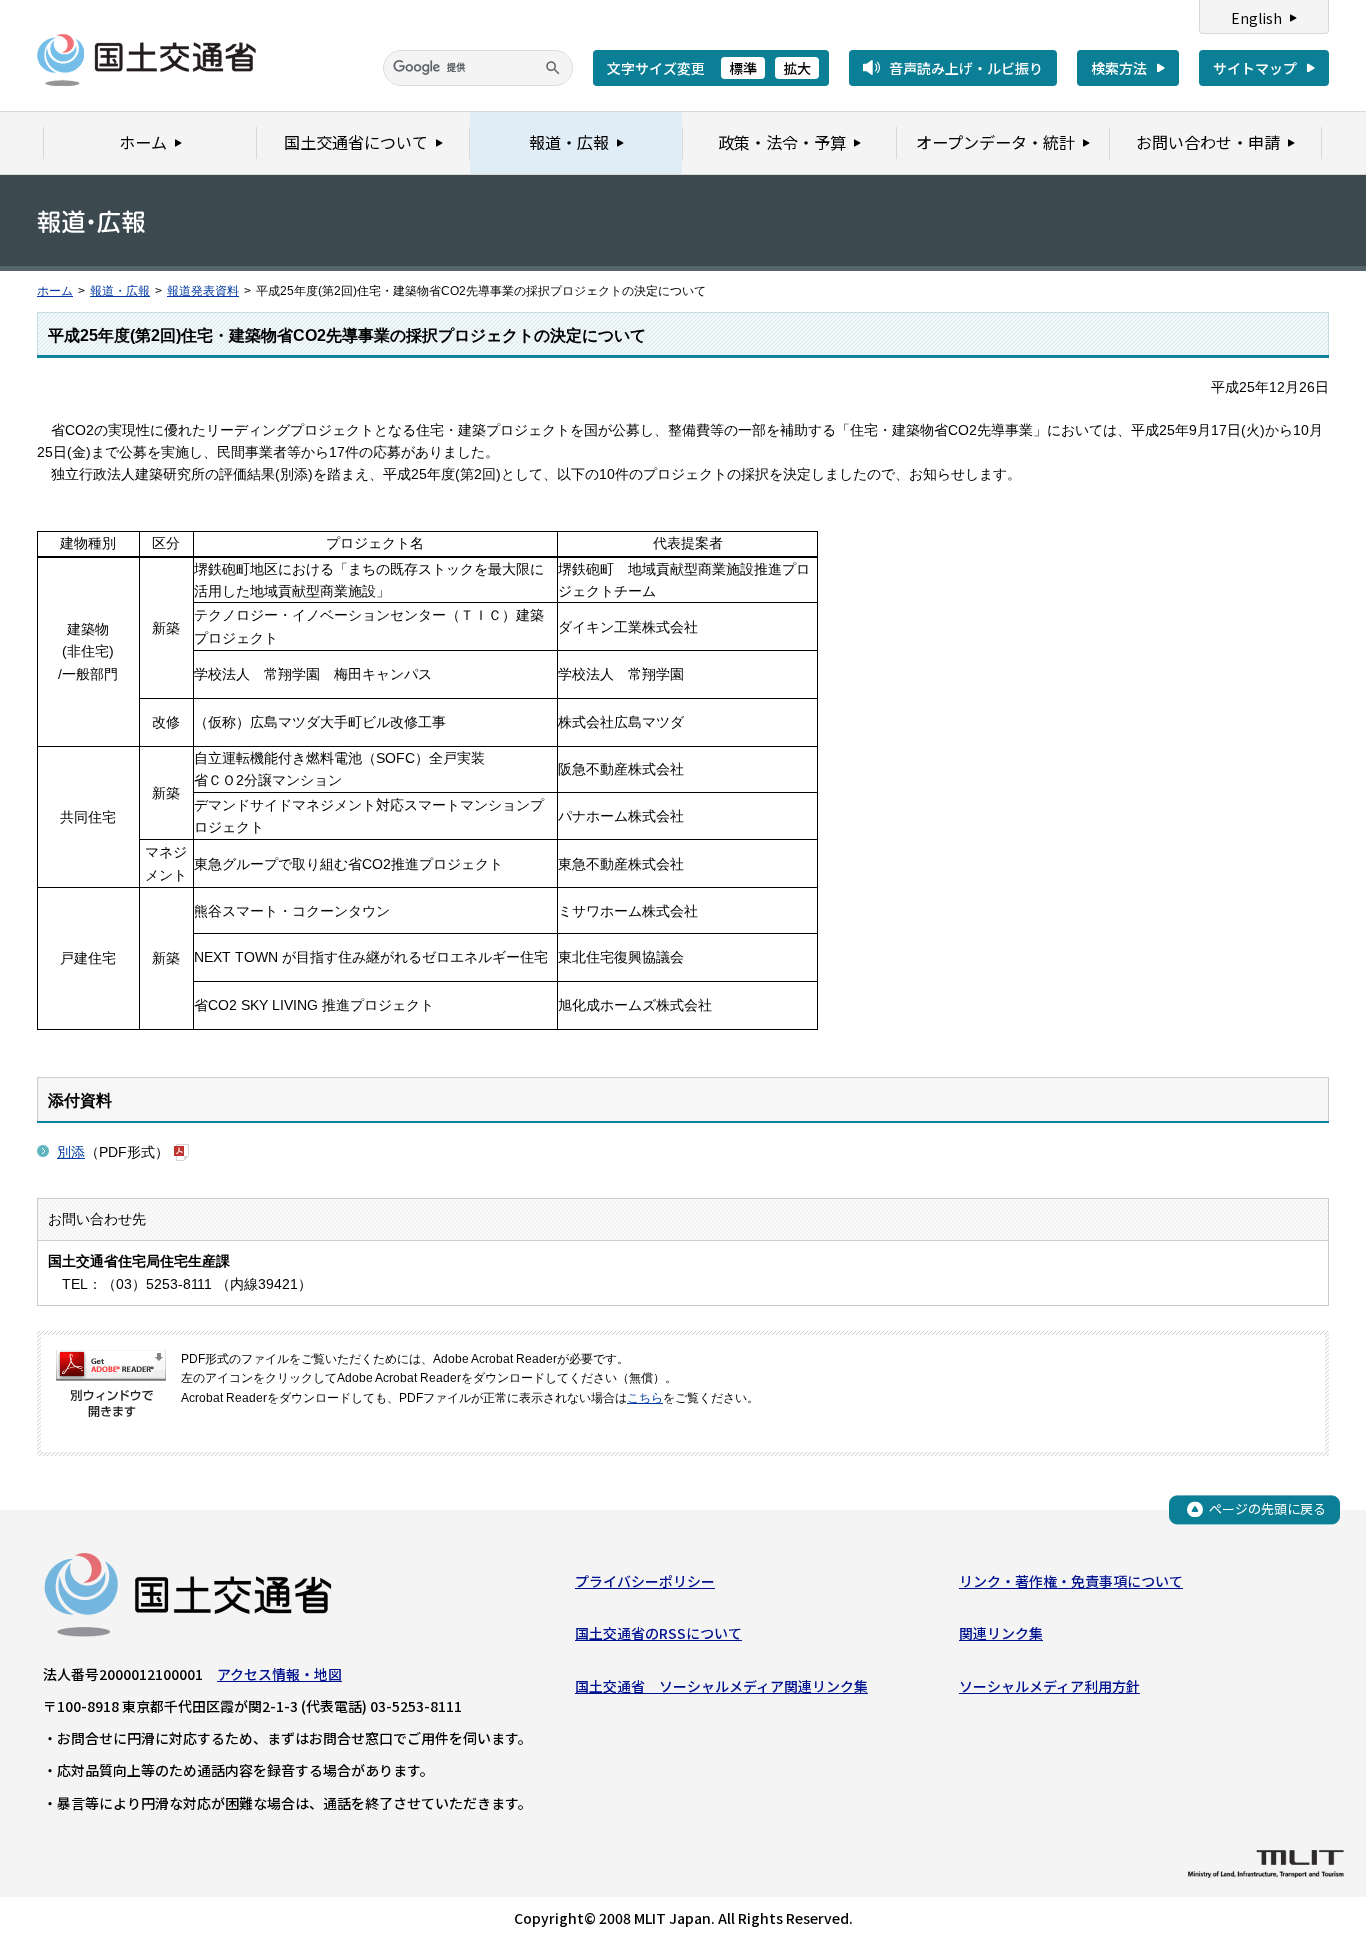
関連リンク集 (1001, 1633)
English (1256, 18)
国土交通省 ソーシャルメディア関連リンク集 (721, 1686)
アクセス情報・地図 (279, 1674)
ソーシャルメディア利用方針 (1049, 1686)
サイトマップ (1255, 68)
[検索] (553, 68)
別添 (71, 1152)
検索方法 (1119, 68)
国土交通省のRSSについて (658, 1633)
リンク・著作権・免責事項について (1071, 1581)
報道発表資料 (203, 291)
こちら (645, 1398)
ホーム (55, 291)
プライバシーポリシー (645, 1581)
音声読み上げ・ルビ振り (966, 68)
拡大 (797, 68)
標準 (743, 68)
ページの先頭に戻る (1267, 1508)
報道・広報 (120, 291)
